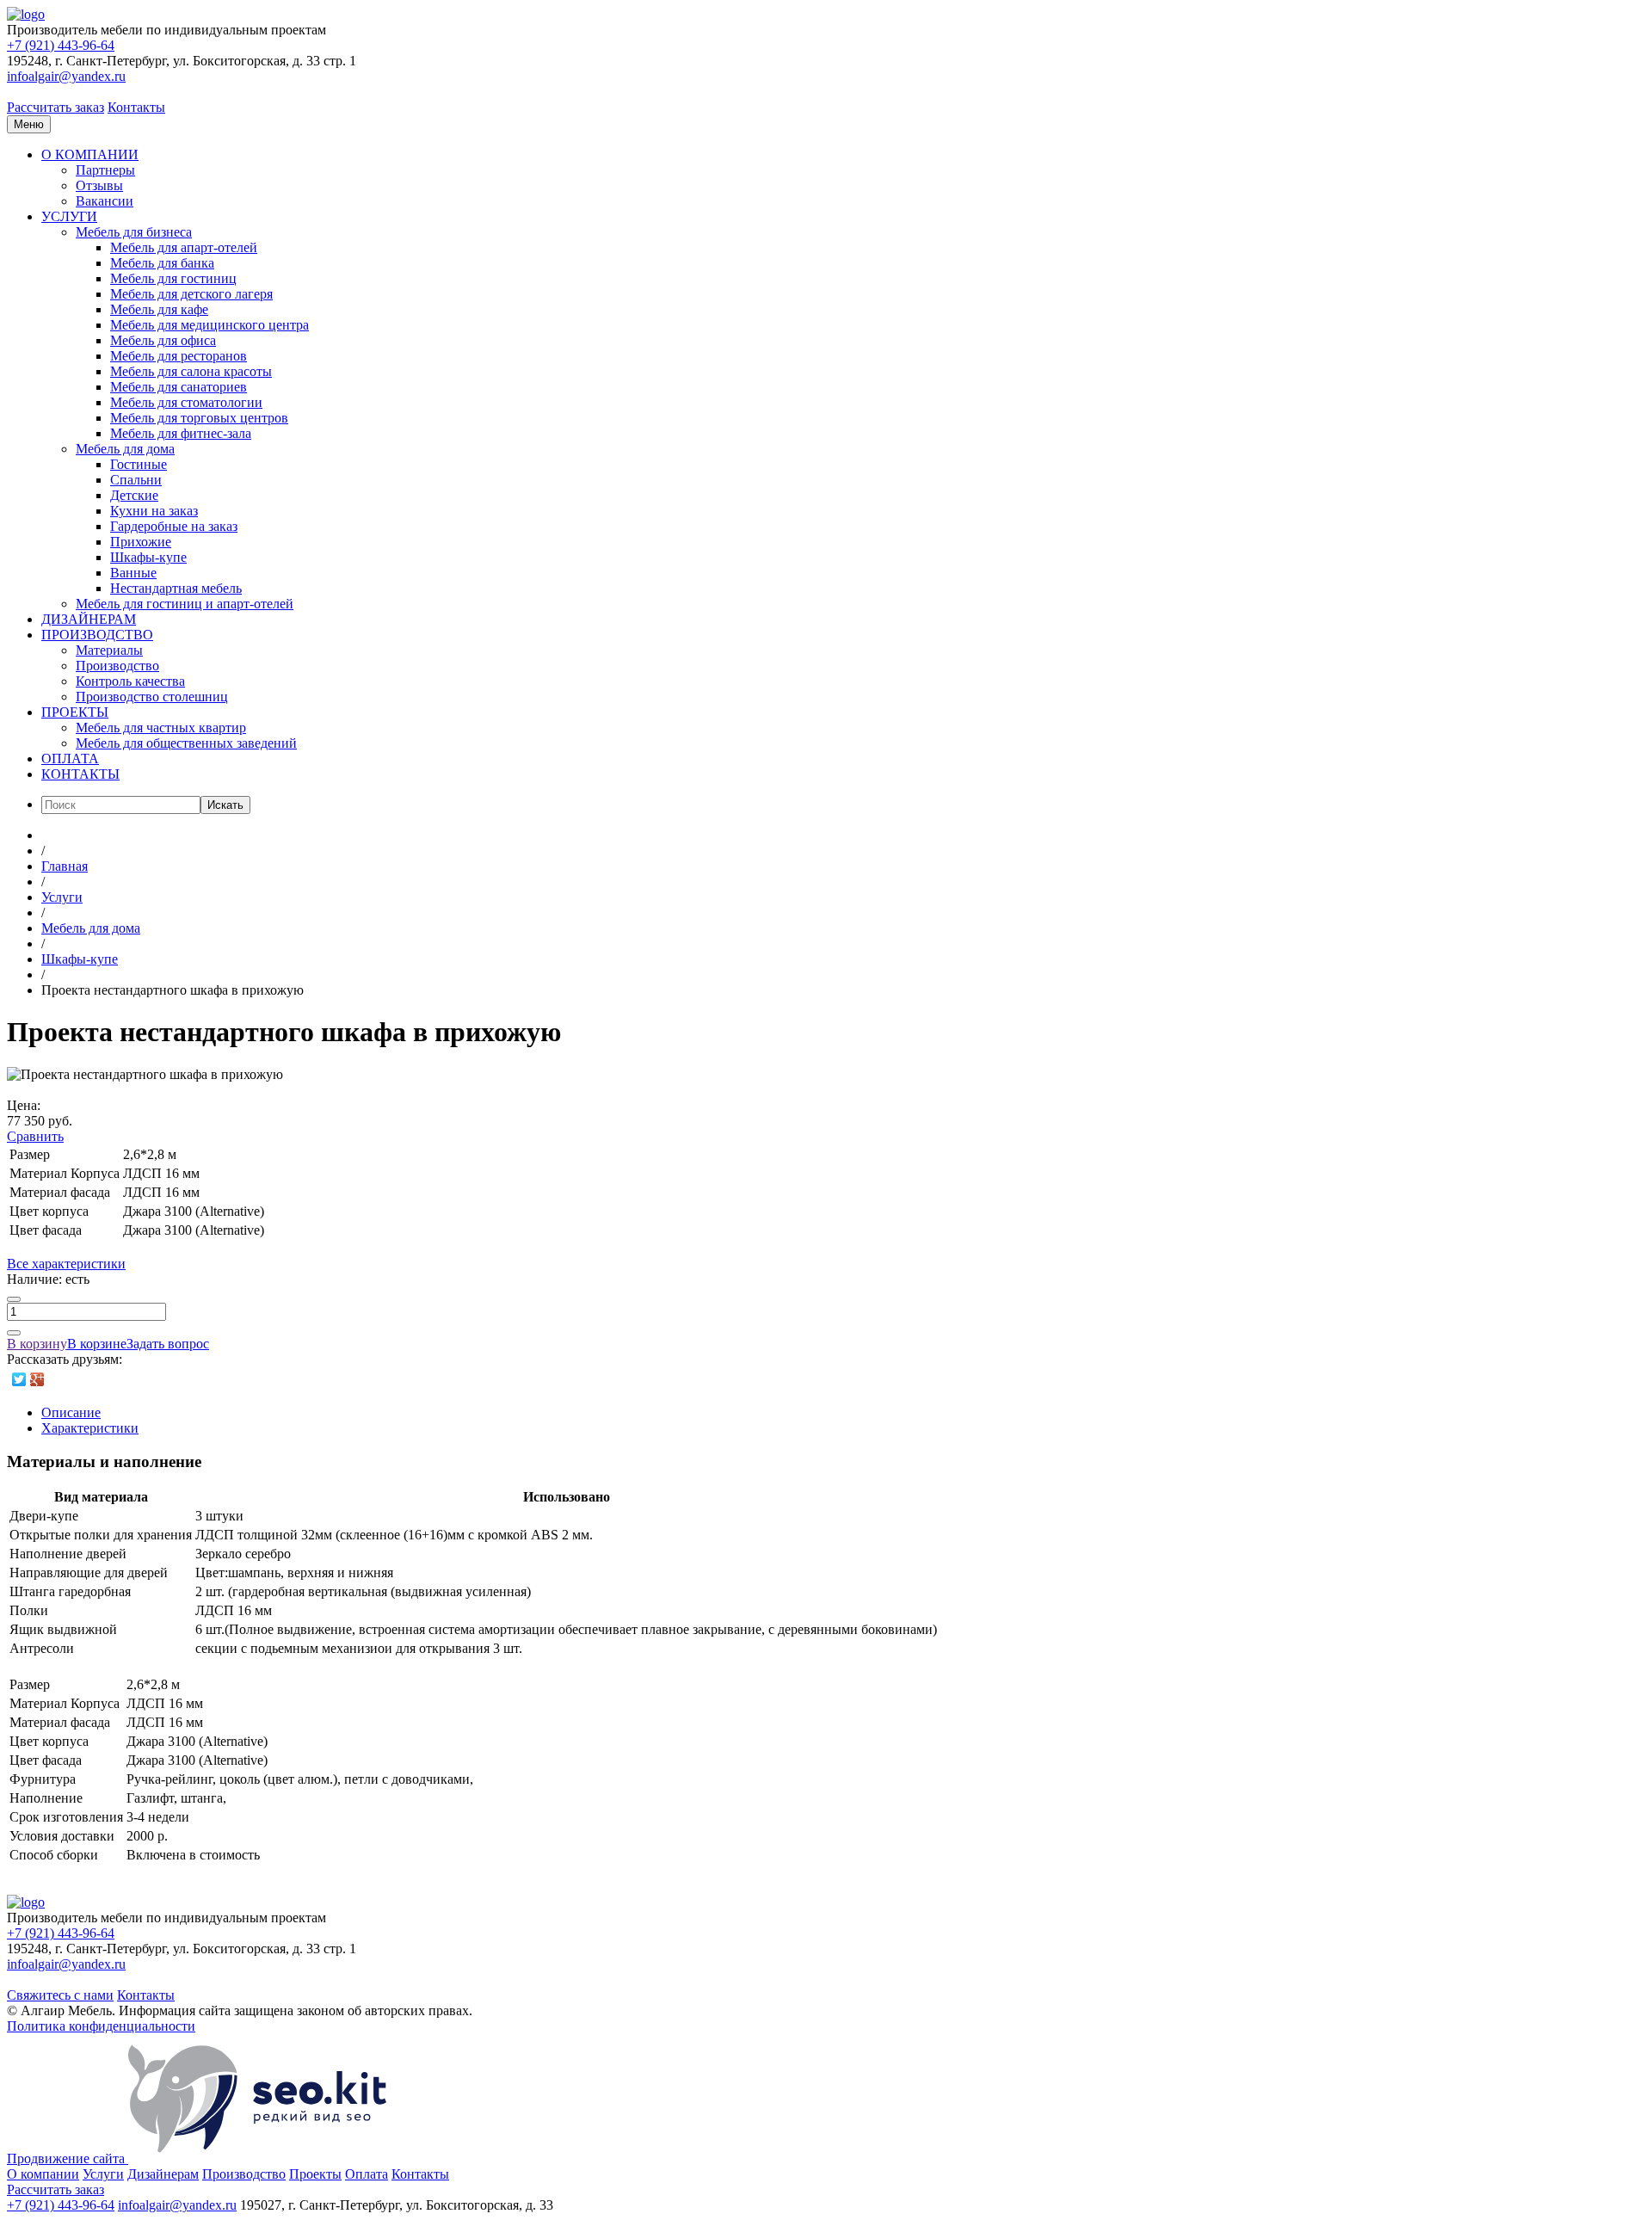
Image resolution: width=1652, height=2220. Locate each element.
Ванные (133, 573)
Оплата (367, 2174)
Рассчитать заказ (55, 107)
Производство (117, 666)
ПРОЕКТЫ (75, 712)
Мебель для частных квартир (161, 728)
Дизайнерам (163, 2174)
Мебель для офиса (163, 340)
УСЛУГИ (69, 216)
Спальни (136, 480)
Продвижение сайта (68, 2158)
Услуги (103, 2174)
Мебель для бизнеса (134, 232)
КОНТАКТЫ (80, 774)
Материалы (109, 650)
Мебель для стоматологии (186, 402)
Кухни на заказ (154, 511)
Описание (71, 1412)
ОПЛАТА (70, 758)
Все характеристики (66, 1264)
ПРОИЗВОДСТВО (97, 635)
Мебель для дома (125, 449)
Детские (134, 495)
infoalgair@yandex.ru (66, 76)
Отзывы (99, 185)
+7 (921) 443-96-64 (61, 45)
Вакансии (105, 201)
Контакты (136, 107)
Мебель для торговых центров (199, 418)
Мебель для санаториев (179, 387)
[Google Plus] (37, 1379)
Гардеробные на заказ (174, 526)
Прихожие (141, 542)
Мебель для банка (162, 263)
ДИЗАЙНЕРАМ (89, 619)
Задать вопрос (168, 1344)
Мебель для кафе (159, 309)
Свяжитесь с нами (60, 1995)
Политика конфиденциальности (101, 2026)
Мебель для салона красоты (191, 371)
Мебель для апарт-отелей (184, 247)
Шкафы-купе (148, 557)
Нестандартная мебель (176, 588)
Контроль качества (130, 681)
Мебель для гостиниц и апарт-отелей (185, 604)
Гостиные (139, 464)
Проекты (315, 2174)
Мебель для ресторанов (179, 356)
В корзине (97, 1344)
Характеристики (90, 1428)
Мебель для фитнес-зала (181, 433)
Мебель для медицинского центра (210, 325)
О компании (43, 2174)
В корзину (37, 1344)
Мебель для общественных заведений (186, 743)
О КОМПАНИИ (90, 154)
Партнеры (105, 170)
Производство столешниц (152, 697)
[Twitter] (19, 1379)
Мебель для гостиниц (173, 278)
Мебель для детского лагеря (191, 294)
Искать (225, 805)
